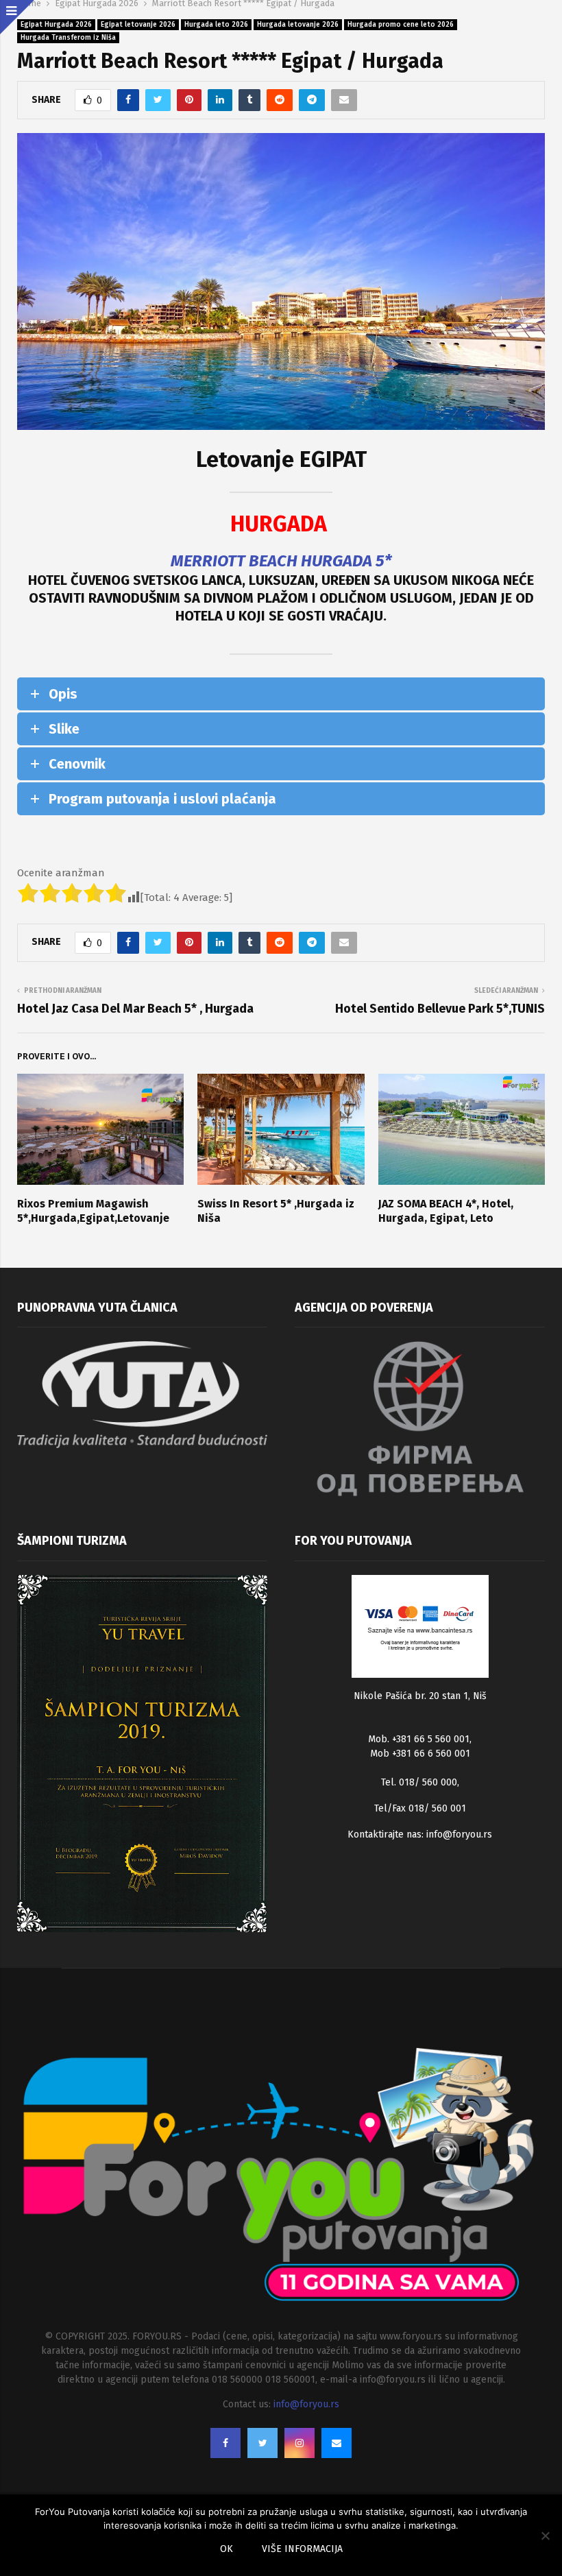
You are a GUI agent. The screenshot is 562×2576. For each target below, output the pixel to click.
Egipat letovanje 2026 (138, 25)
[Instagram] (300, 2443)
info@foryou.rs (459, 1834)
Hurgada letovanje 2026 (298, 25)
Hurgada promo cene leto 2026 (401, 25)
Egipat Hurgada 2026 (56, 25)
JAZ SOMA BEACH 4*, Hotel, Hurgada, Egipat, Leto (446, 1211)
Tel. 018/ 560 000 (419, 1782)
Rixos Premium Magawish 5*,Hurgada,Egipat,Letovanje (93, 1211)
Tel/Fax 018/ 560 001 (420, 1808)
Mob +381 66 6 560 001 (420, 1754)
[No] (545, 2536)
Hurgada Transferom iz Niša (68, 38)
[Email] (337, 2443)
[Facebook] (225, 2443)
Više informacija (302, 2549)
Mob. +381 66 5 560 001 (419, 1739)
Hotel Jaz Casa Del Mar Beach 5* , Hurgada (135, 1009)
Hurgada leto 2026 (216, 25)
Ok (227, 2549)
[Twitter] (262, 2443)
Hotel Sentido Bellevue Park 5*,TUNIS (440, 1009)
